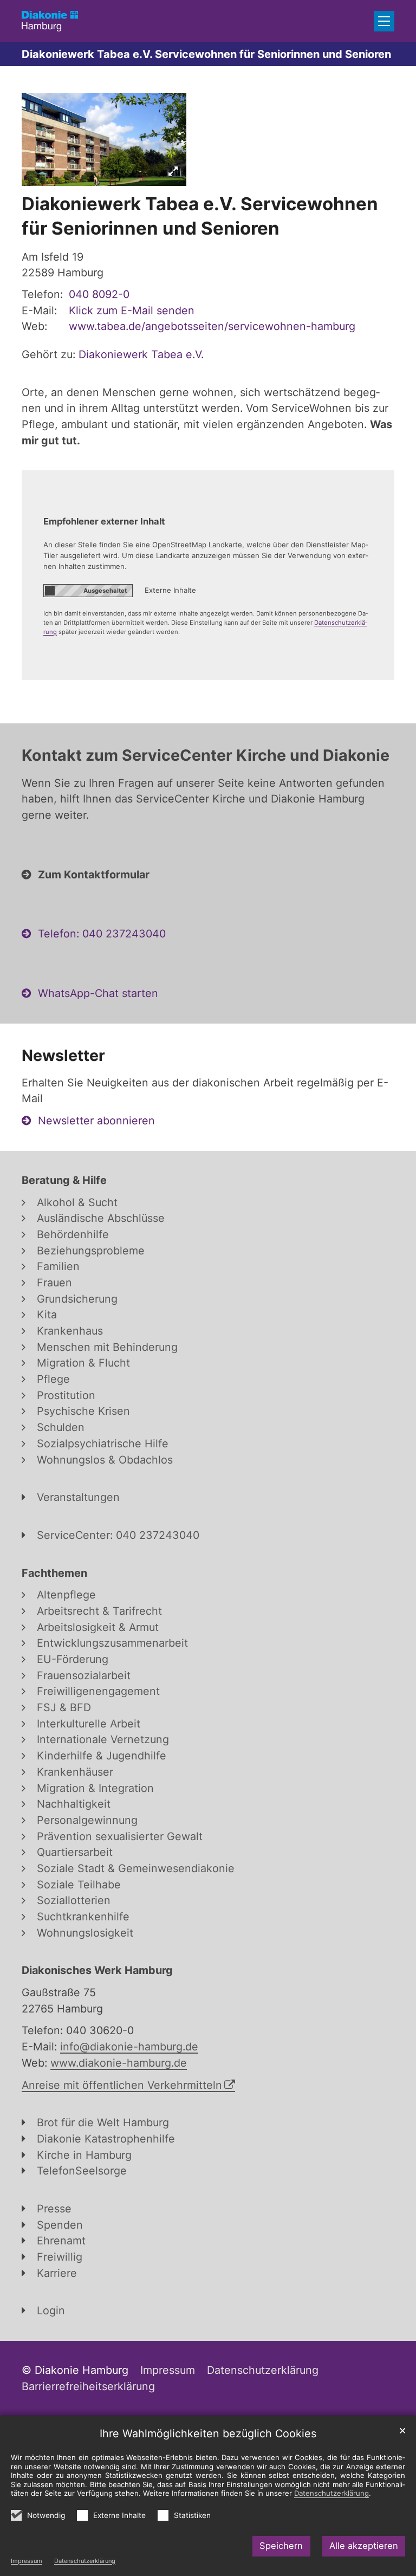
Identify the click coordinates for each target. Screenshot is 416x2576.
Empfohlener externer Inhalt (104, 521)
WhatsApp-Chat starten (98, 993)
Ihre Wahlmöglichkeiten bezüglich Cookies (208, 2433)
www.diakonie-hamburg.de (119, 2063)
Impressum (27, 2561)
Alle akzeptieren (364, 2546)
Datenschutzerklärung (85, 2561)
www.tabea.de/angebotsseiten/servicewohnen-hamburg (212, 326)
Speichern (281, 2546)
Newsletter (63, 1055)
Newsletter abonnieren (96, 1121)
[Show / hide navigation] (384, 21)
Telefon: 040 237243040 (102, 934)
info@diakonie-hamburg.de (129, 2047)
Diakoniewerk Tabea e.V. (141, 354)
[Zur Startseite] (50, 21)
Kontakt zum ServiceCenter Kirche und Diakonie (206, 755)
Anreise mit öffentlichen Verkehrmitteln (122, 2085)
